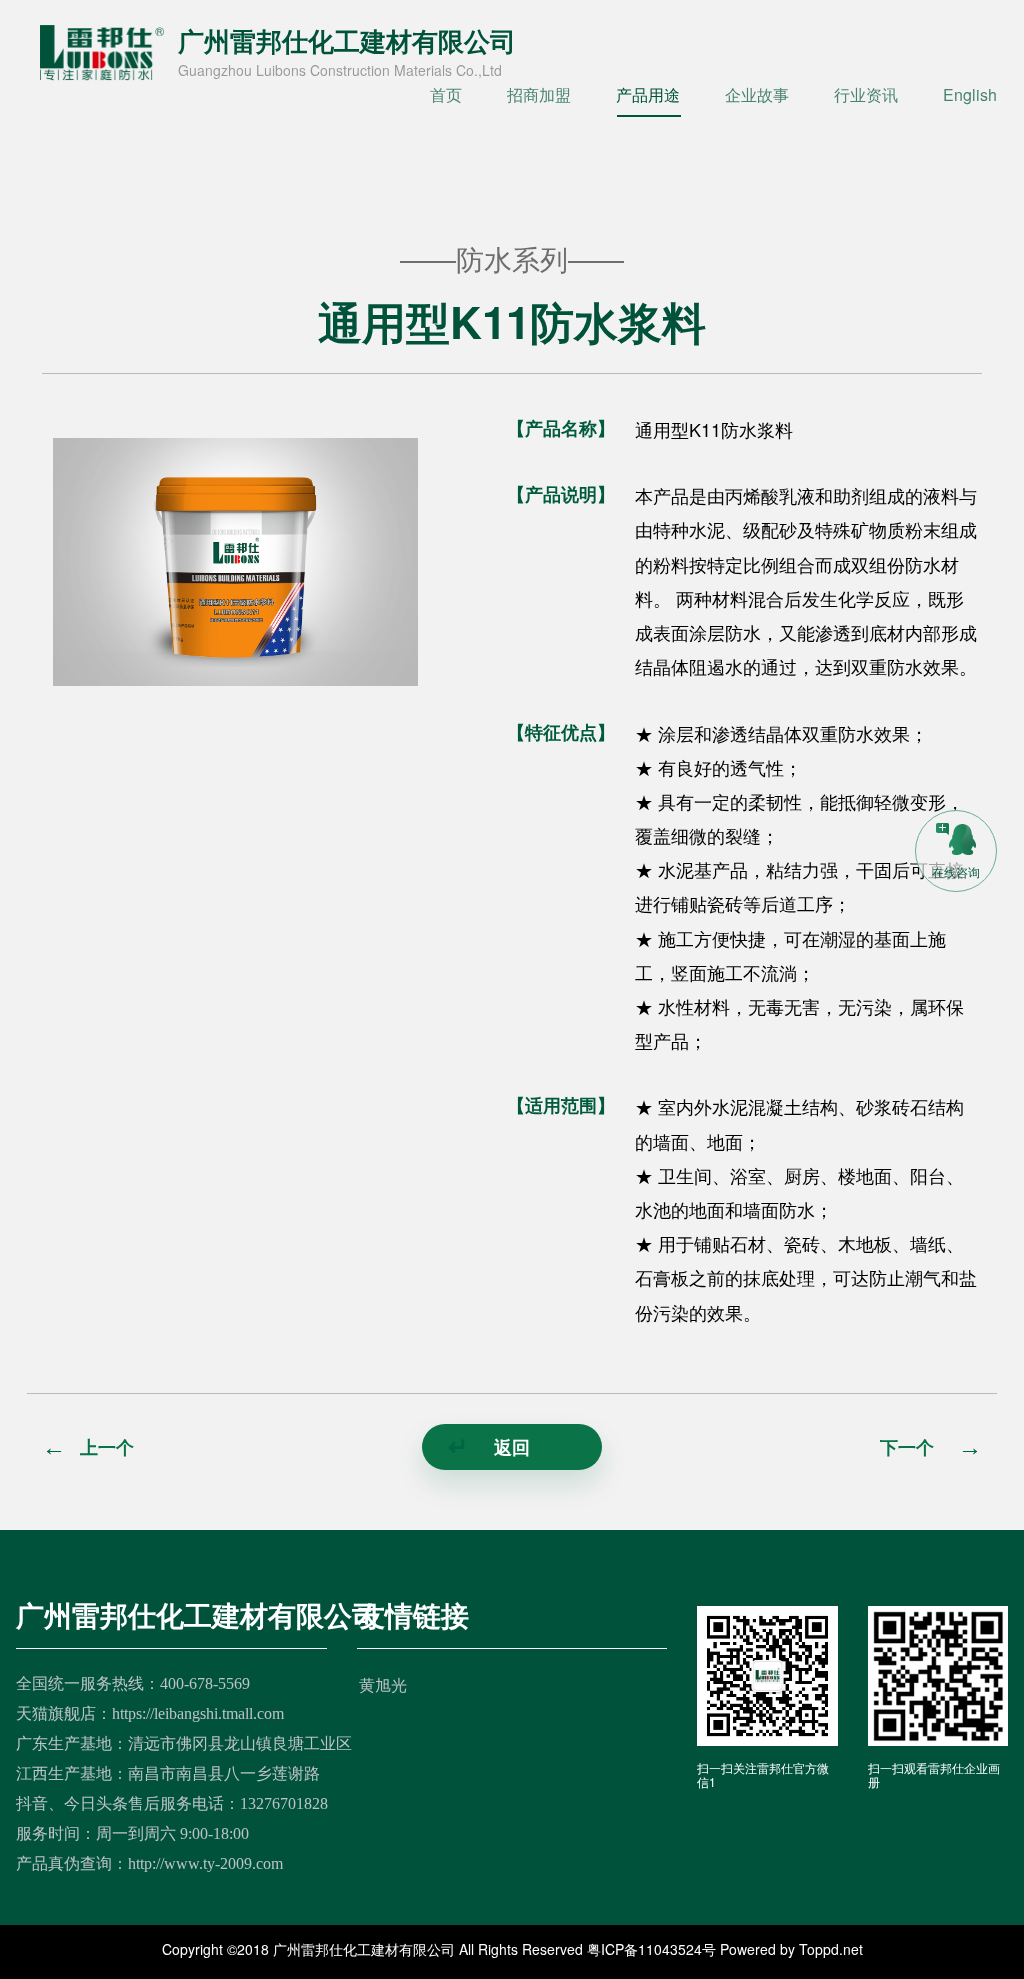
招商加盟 (539, 94)
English (970, 94)
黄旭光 (383, 1684)
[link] (956, 850)
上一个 (88, 1447)
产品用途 (648, 94)
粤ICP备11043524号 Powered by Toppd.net (725, 1949)
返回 (489, 1446)
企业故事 (757, 94)
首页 (446, 94)
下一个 (931, 1447)
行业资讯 (866, 94)
